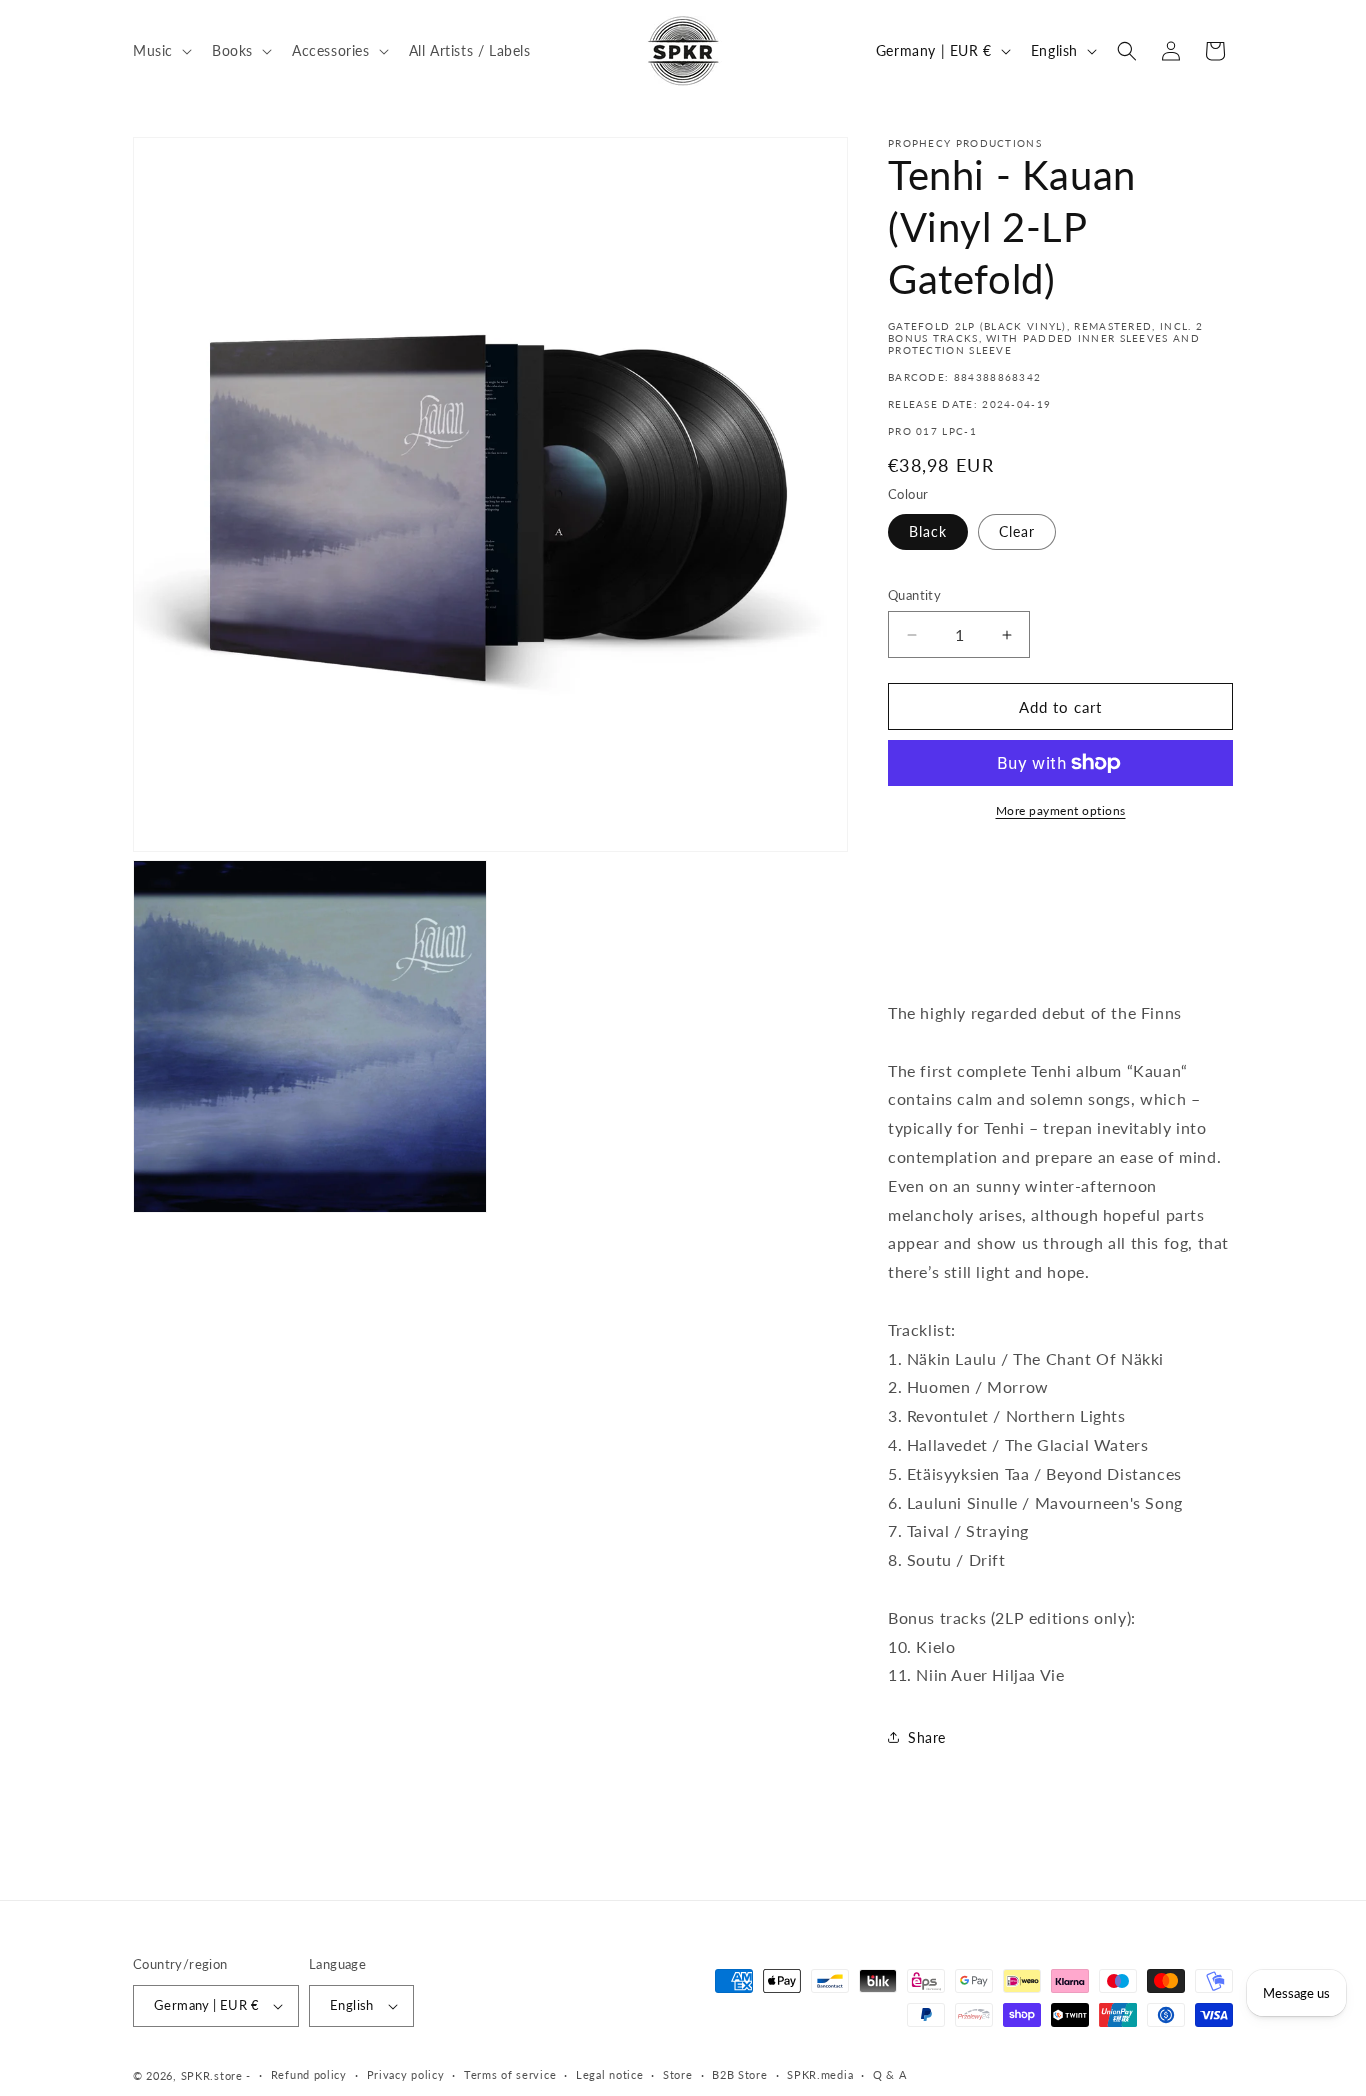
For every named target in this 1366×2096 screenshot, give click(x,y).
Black (928, 531)
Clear (1017, 531)
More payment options (1061, 810)
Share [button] (927, 1737)
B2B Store (739, 2074)
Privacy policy (406, 2074)
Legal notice (609, 2074)
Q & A (890, 2074)
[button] (160, 50)
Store (678, 2074)
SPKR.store (212, 2075)
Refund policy (309, 2074)
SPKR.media (820, 2074)
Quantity (914, 595)
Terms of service (510, 2074)
